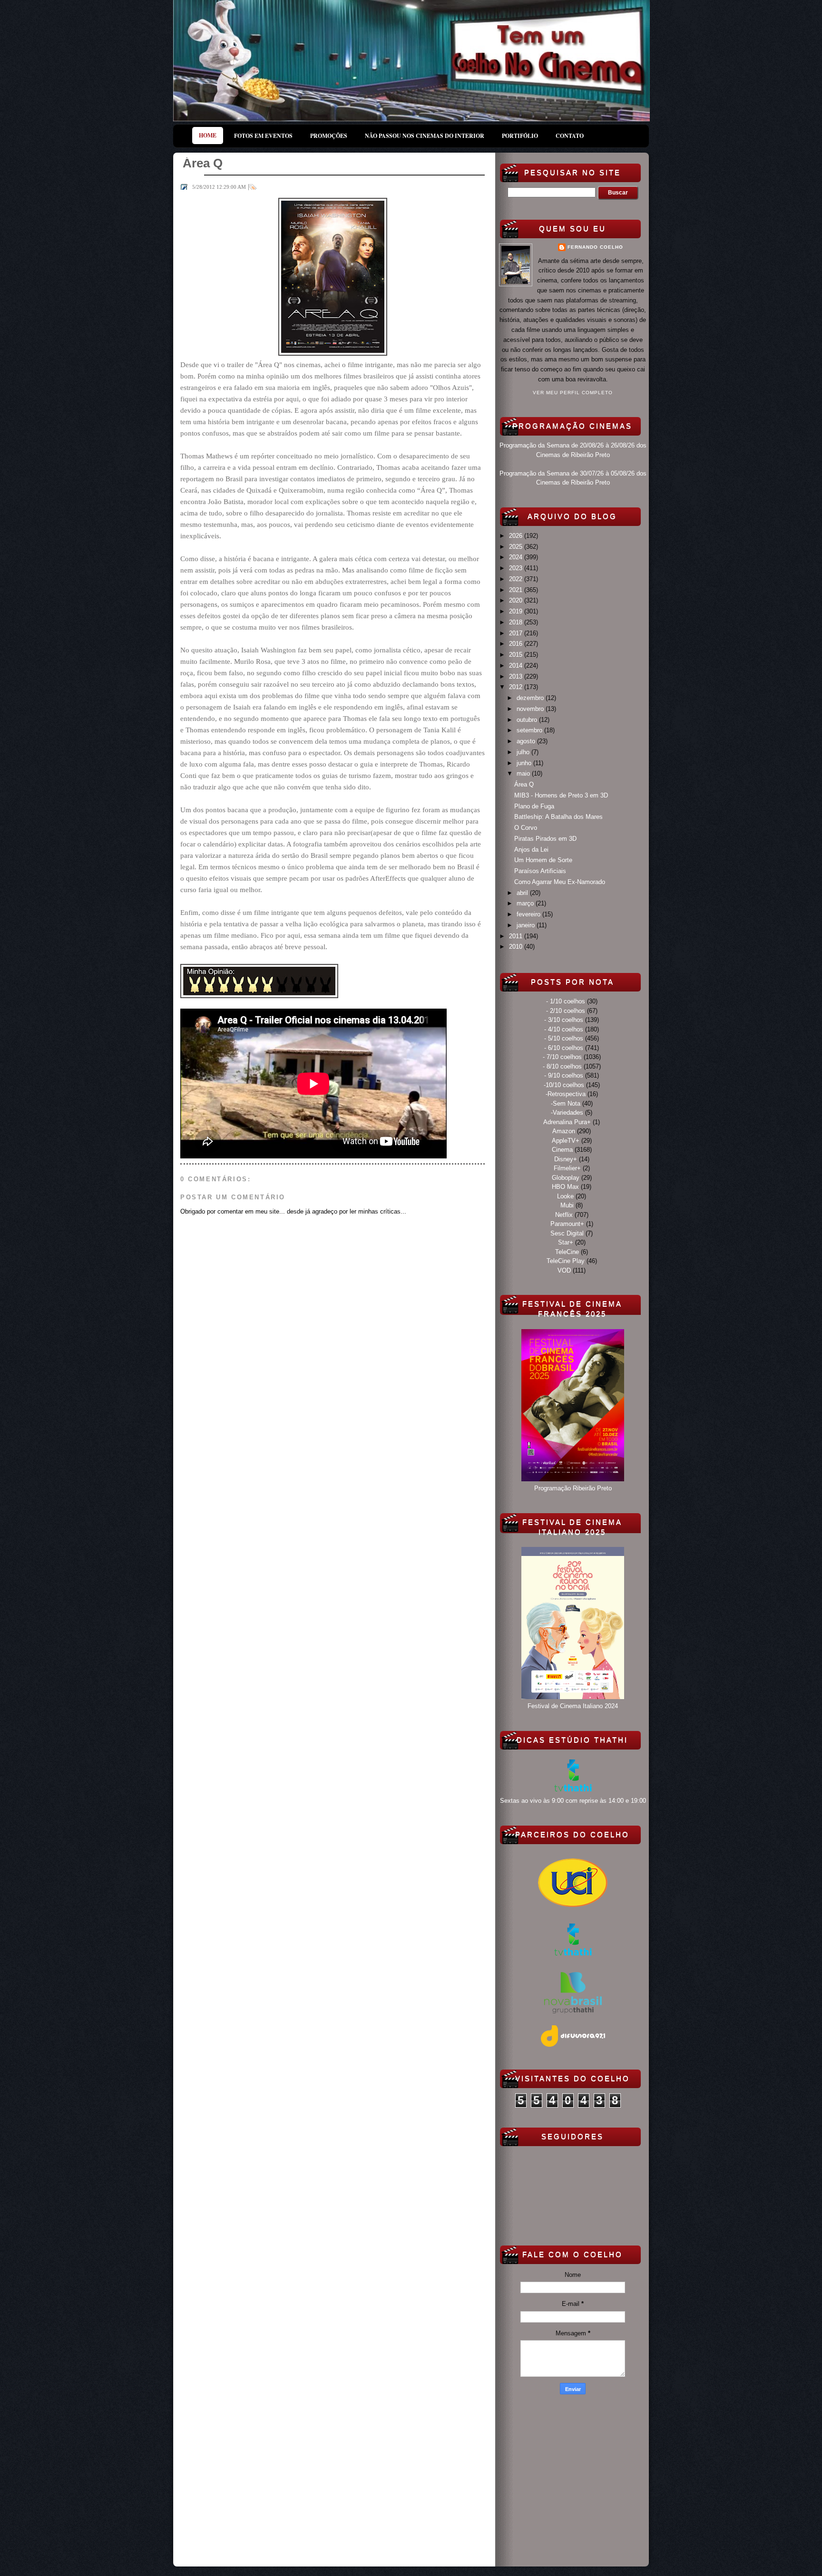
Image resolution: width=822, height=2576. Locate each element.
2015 (517, 655)
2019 (517, 611)
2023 (517, 568)
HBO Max (565, 1187)
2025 (517, 547)
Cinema (562, 1150)
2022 (517, 579)
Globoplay (566, 1178)
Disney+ (566, 1159)
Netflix (564, 1215)
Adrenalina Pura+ (567, 1122)
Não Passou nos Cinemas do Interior (425, 136)
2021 (517, 590)
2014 (517, 666)
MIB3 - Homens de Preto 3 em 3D (561, 795)
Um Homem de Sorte (543, 860)
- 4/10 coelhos (564, 1029)
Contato (570, 136)
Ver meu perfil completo (573, 393)
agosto (527, 741)
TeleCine (567, 1252)
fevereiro (529, 914)
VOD (564, 1270)
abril (523, 893)
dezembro (531, 698)
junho (525, 763)
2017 (517, 633)
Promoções (329, 136)
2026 (517, 536)
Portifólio (520, 136)
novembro (531, 709)
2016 (517, 644)
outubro (528, 720)
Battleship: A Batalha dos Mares (558, 817)
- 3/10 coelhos (564, 1020)
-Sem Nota (566, 1103)
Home (208, 135)
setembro (530, 730)
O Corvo (526, 828)
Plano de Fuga (534, 806)
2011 (517, 936)
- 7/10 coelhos (562, 1057)
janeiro (527, 925)
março (526, 903)
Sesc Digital (567, 1233)
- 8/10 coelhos (562, 1066)
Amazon (564, 1131)
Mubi (567, 1205)
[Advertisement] (573, 2479)
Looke (565, 1196)
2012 (517, 687)
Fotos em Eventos (263, 136)
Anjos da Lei (531, 850)
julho (524, 752)
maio (524, 773)
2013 (517, 676)
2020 (517, 600)
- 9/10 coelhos (564, 1075)
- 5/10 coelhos (564, 1038)
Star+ (566, 1242)
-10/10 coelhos (564, 1085)
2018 (517, 622)
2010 (517, 947)
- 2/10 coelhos (566, 1011)
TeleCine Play (566, 1261)
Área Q (524, 784)
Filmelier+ (567, 1168)
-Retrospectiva (566, 1094)
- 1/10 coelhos (566, 1001)
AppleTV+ (566, 1141)
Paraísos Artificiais (540, 871)
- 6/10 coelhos (564, 1048)
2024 (517, 557)
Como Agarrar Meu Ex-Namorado (560, 882)
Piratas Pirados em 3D (545, 839)
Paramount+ (567, 1224)
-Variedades (567, 1113)
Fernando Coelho (595, 247)
